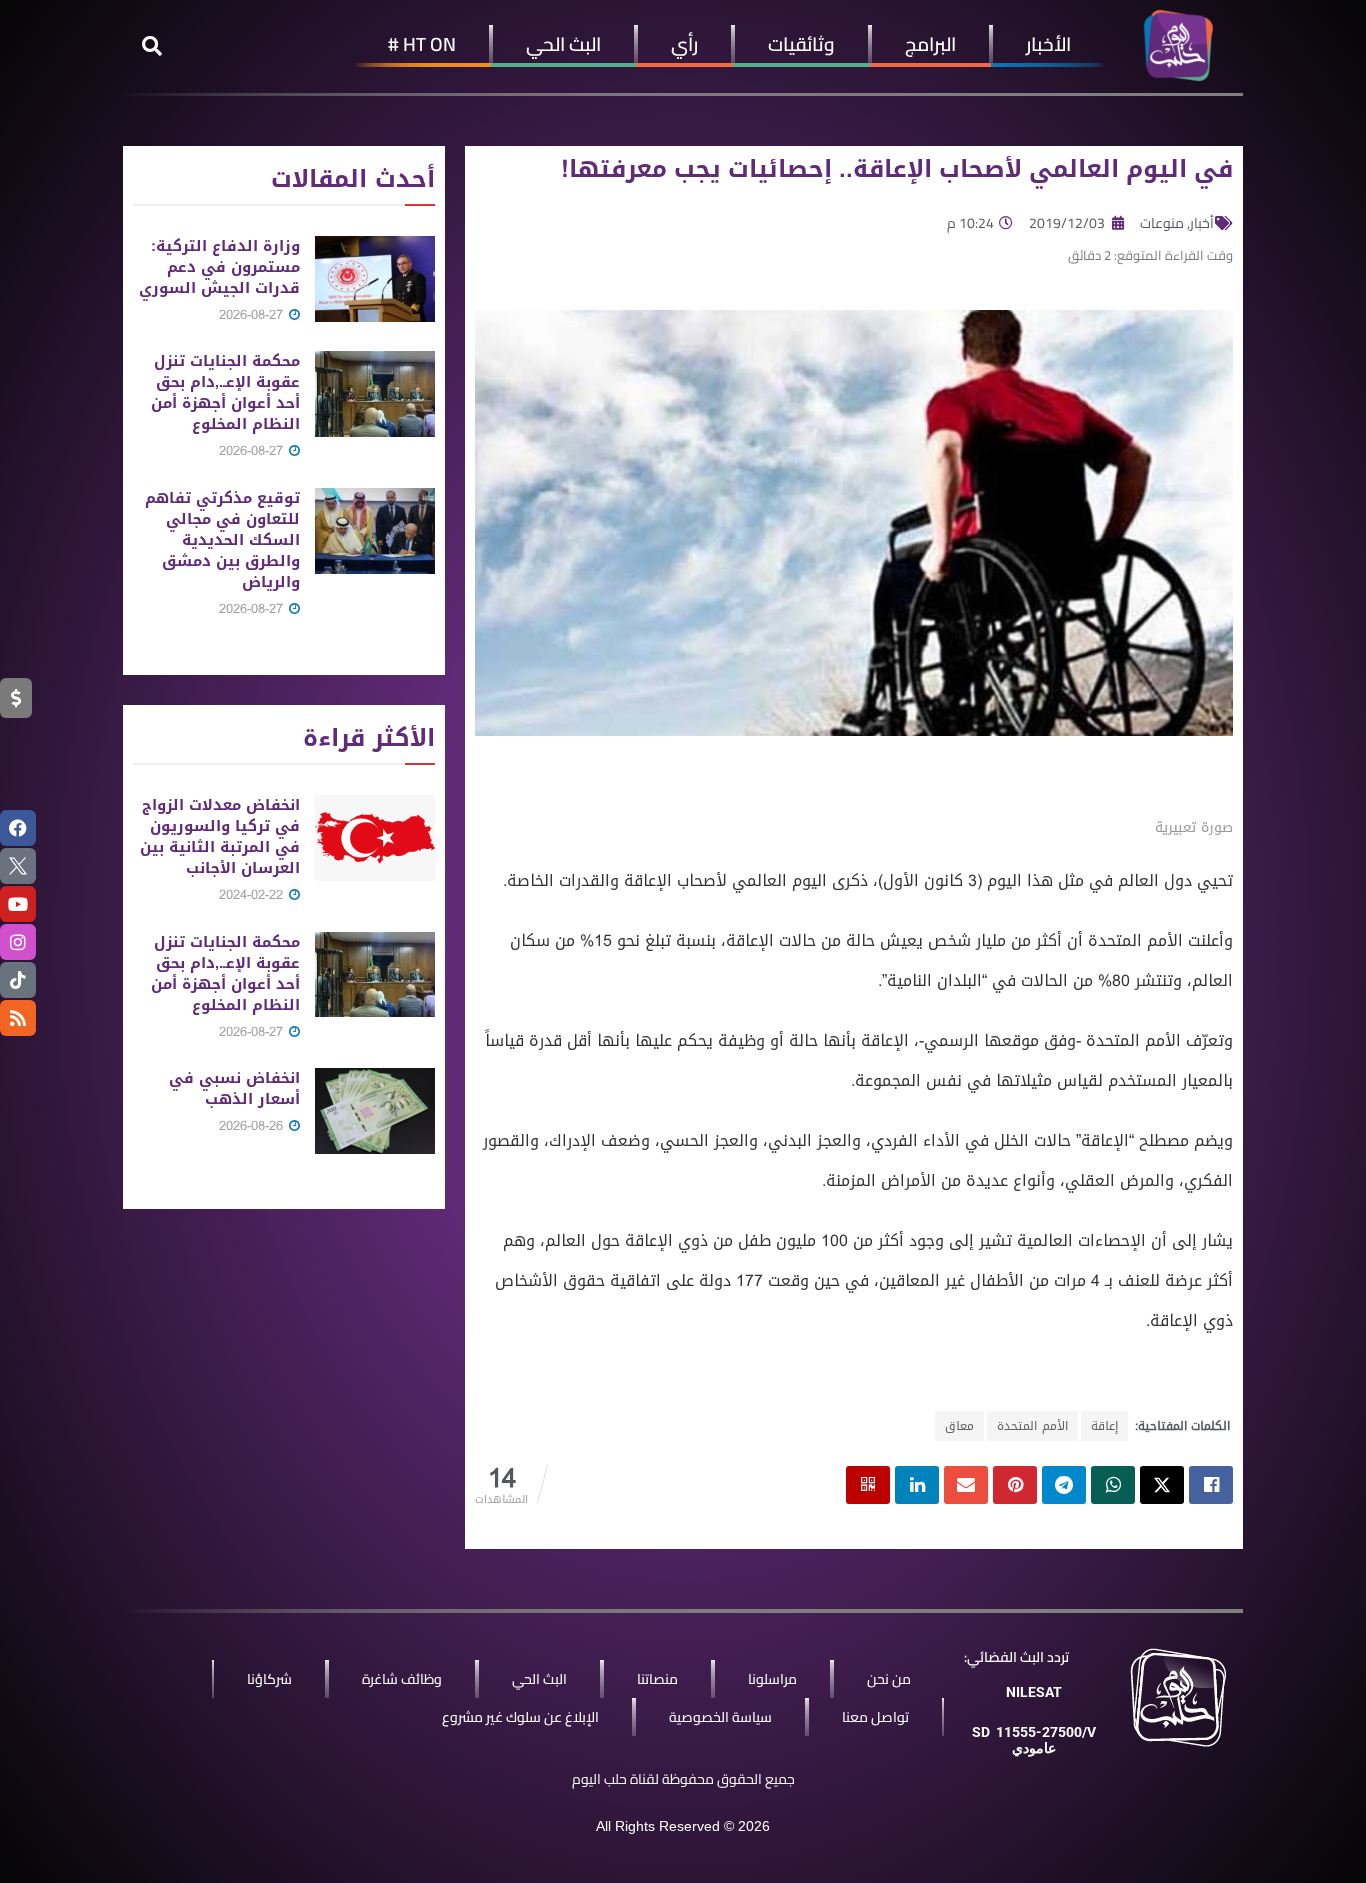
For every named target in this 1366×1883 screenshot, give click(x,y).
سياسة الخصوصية (720, 1717)
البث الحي (563, 44)
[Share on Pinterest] (1015, 1485)
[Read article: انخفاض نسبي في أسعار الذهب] (375, 1111)
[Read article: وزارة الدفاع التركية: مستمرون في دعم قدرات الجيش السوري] (375, 279)
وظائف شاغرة (402, 1679)
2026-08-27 (253, 314)
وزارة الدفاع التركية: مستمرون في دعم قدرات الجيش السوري (219, 267)
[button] (152, 46)
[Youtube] (18, 904)
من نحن (889, 1679)
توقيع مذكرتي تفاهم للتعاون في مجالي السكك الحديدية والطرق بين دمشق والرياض (222, 540)
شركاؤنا (269, 1679)
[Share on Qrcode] (868, 1485)
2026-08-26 (253, 1125)
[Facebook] (18, 828)
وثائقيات (801, 44)
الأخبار (1048, 44)
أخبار (1202, 223)
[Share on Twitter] (1162, 1485)
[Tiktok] (18, 980)
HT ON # (422, 44)
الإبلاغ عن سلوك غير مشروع (520, 1717)
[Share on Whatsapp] (1113, 1485)
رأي (684, 44)
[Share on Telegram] (1064, 1485)
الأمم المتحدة (1032, 1426)
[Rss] (18, 1018)
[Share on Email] (966, 1485)
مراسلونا (772, 1679)
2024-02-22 (253, 894)
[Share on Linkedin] (917, 1485)
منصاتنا (657, 1679)
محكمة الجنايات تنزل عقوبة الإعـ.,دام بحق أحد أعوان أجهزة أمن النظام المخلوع (225, 392)
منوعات (1162, 223)
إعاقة (1104, 1426)
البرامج (930, 44)
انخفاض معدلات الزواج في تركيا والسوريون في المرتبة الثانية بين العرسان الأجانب (220, 836)
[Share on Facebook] (1211, 1485)
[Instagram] (18, 942)
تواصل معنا (875, 1717)
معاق (959, 1426)
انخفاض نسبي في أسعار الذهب (234, 1088)
